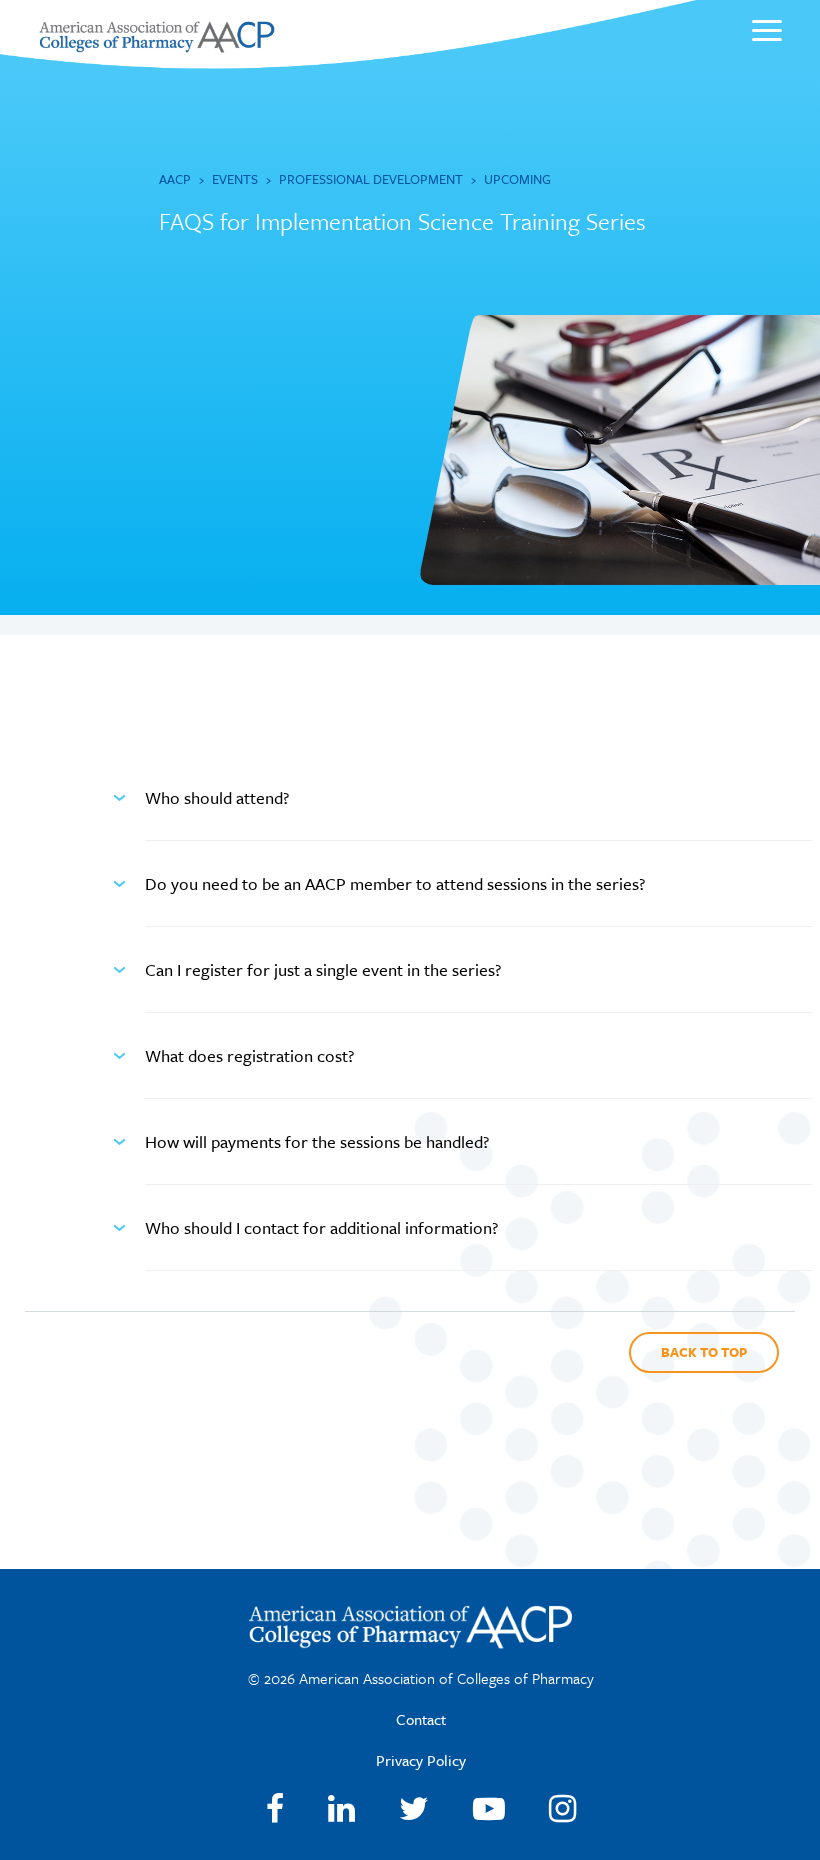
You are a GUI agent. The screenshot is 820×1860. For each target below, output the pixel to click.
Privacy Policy (421, 1760)
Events (235, 179)
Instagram (562, 1809)
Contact (421, 1719)
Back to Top (704, 1352)
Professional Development (371, 179)
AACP (175, 179)
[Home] (156, 46)
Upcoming (517, 179)
